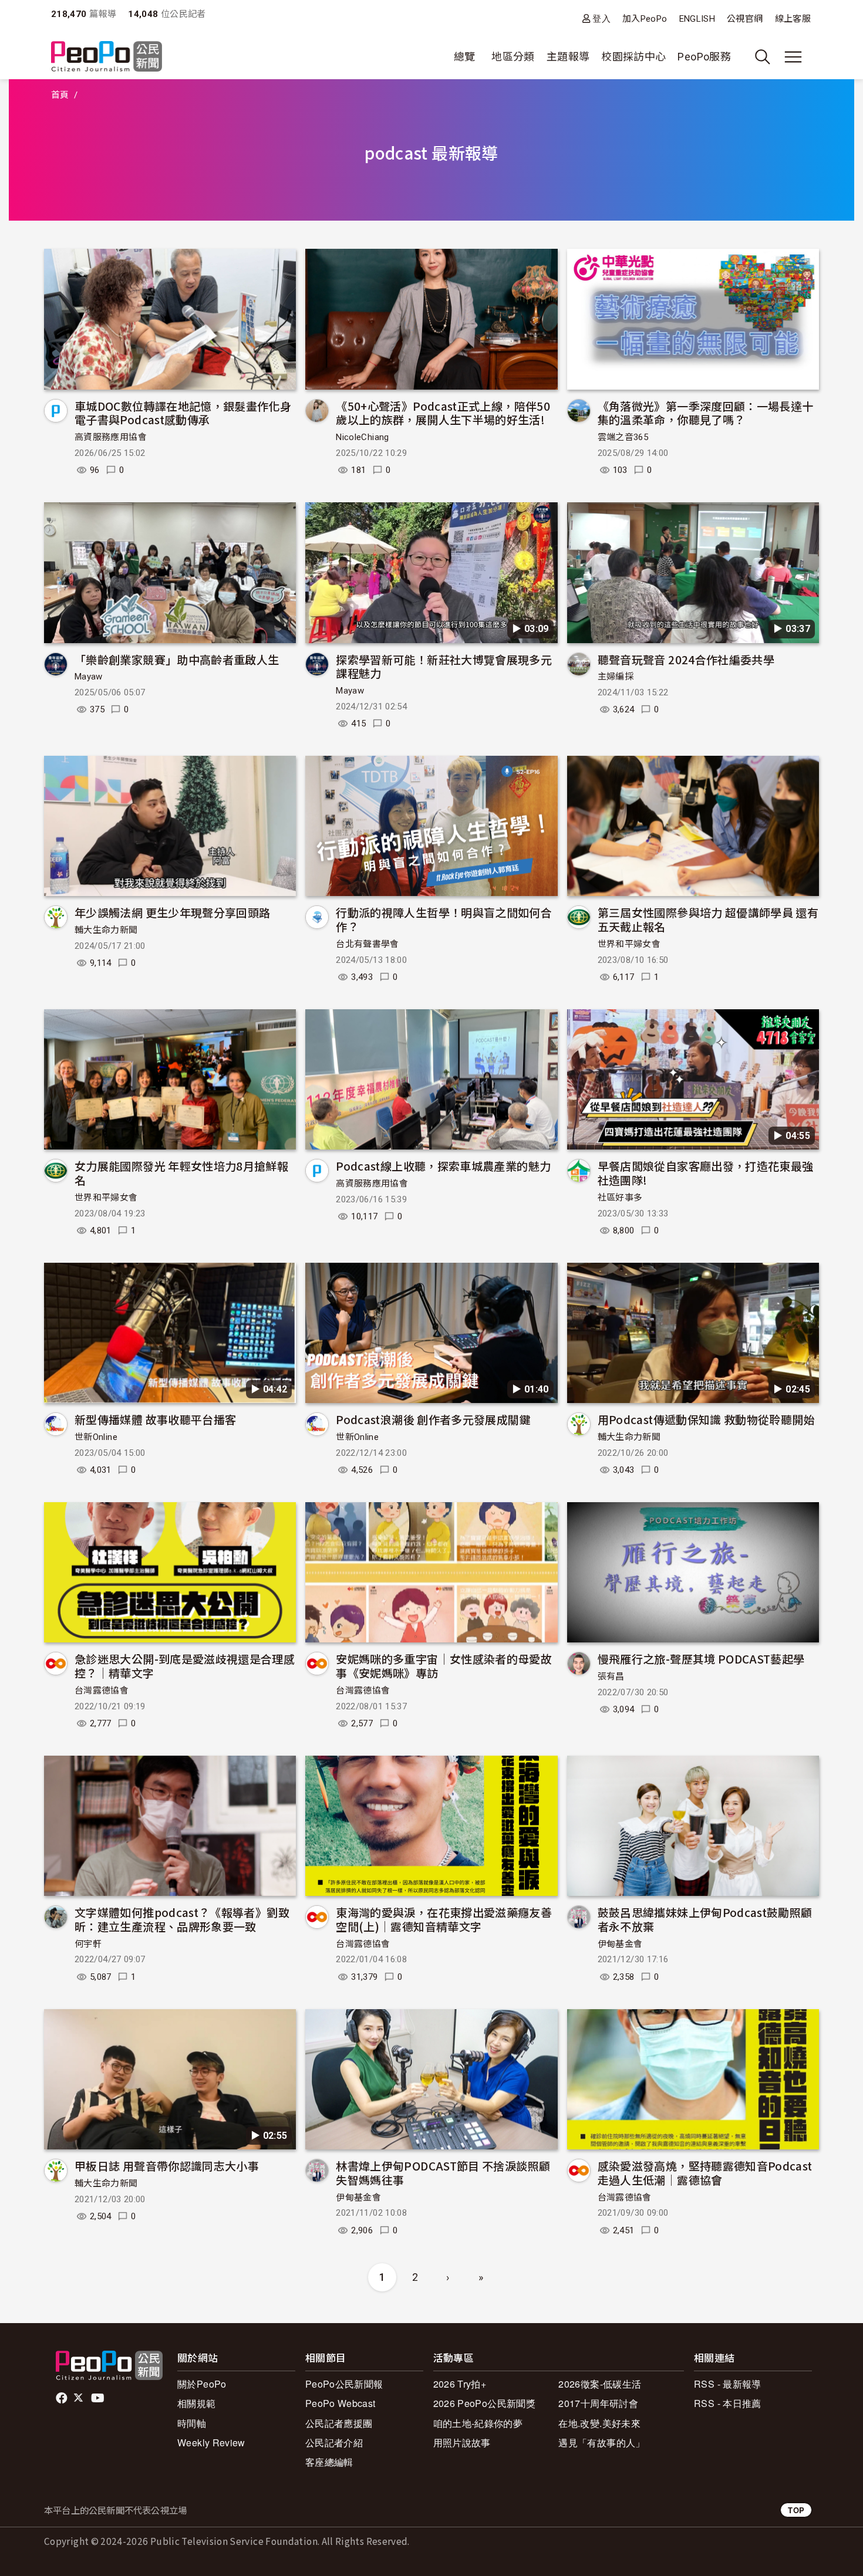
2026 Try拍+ (460, 2384)
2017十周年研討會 (598, 2403)
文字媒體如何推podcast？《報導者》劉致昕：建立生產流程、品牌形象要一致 (182, 1919)
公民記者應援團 (339, 2423)
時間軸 (192, 2423)
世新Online (96, 1437)
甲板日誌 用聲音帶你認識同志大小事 (167, 2166)
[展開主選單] (793, 57)
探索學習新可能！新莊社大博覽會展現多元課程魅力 (444, 666)
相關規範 (196, 2403)
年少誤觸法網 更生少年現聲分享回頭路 (172, 912)
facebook (63, 2398)
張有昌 (611, 1676)
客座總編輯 (329, 2462)
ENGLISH (697, 19)
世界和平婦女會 (629, 944)
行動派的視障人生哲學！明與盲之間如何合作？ (444, 919)
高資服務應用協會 (111, 437)
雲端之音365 (623, 437)
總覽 (465, 57)
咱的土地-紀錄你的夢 (478, 2423)
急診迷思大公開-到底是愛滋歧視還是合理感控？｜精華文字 (185, 1666)
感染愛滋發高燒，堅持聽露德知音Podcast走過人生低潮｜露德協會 (705, 2173)
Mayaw (89, 677)
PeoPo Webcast (341, 2403)
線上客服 (793, 19)
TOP (796, 2510)
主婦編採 (616, 677)
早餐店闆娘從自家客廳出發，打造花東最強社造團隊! (706, 1173)
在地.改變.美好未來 (599, 2423)
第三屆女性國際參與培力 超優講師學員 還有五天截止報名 (708, 919)
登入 (601, 18)
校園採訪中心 (633, 57)
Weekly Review (211, 2443)
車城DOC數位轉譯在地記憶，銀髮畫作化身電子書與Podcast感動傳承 (183, 413)
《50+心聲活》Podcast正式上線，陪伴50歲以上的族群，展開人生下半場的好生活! (443, 413)
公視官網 (745, 19)
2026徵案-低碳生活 (600, 2384)
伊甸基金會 (620, 1944)
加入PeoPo (645, 19)
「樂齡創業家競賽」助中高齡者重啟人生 (177, 659)
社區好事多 (620, 1198)
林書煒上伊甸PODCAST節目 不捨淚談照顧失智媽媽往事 (443, 2173)
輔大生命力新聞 (106, 930)
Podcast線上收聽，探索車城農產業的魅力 (443, 1166)
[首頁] (107, 57)
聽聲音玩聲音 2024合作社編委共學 (686, 659)
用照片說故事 (462, 2443)
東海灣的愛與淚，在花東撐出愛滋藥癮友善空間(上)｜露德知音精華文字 (444, 1919)
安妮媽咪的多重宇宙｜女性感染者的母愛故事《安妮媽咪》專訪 (444, 1666)
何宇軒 (88, 1944)
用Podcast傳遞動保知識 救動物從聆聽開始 (706, 1419)
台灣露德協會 (102, 1691)
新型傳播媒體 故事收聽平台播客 (155, 1419)
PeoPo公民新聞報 (344, 2384)
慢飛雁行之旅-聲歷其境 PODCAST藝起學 (701, 1659)
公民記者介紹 (334, 2443)
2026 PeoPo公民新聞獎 (484, 2403)
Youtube (99, 2398)
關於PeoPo (202, 2384)
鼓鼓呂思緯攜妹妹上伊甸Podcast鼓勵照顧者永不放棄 (705, 1919)
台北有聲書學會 (368, 944)
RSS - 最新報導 (728, 2384)
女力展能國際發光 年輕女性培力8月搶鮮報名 (181, 1173)
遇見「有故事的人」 (601, 2443)
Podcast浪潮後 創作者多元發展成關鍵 (433, 1419)
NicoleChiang (362, 437)
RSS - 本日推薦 (728, 2403)
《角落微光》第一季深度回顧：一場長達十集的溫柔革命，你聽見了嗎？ (706, 413)
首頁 (60, 95)
